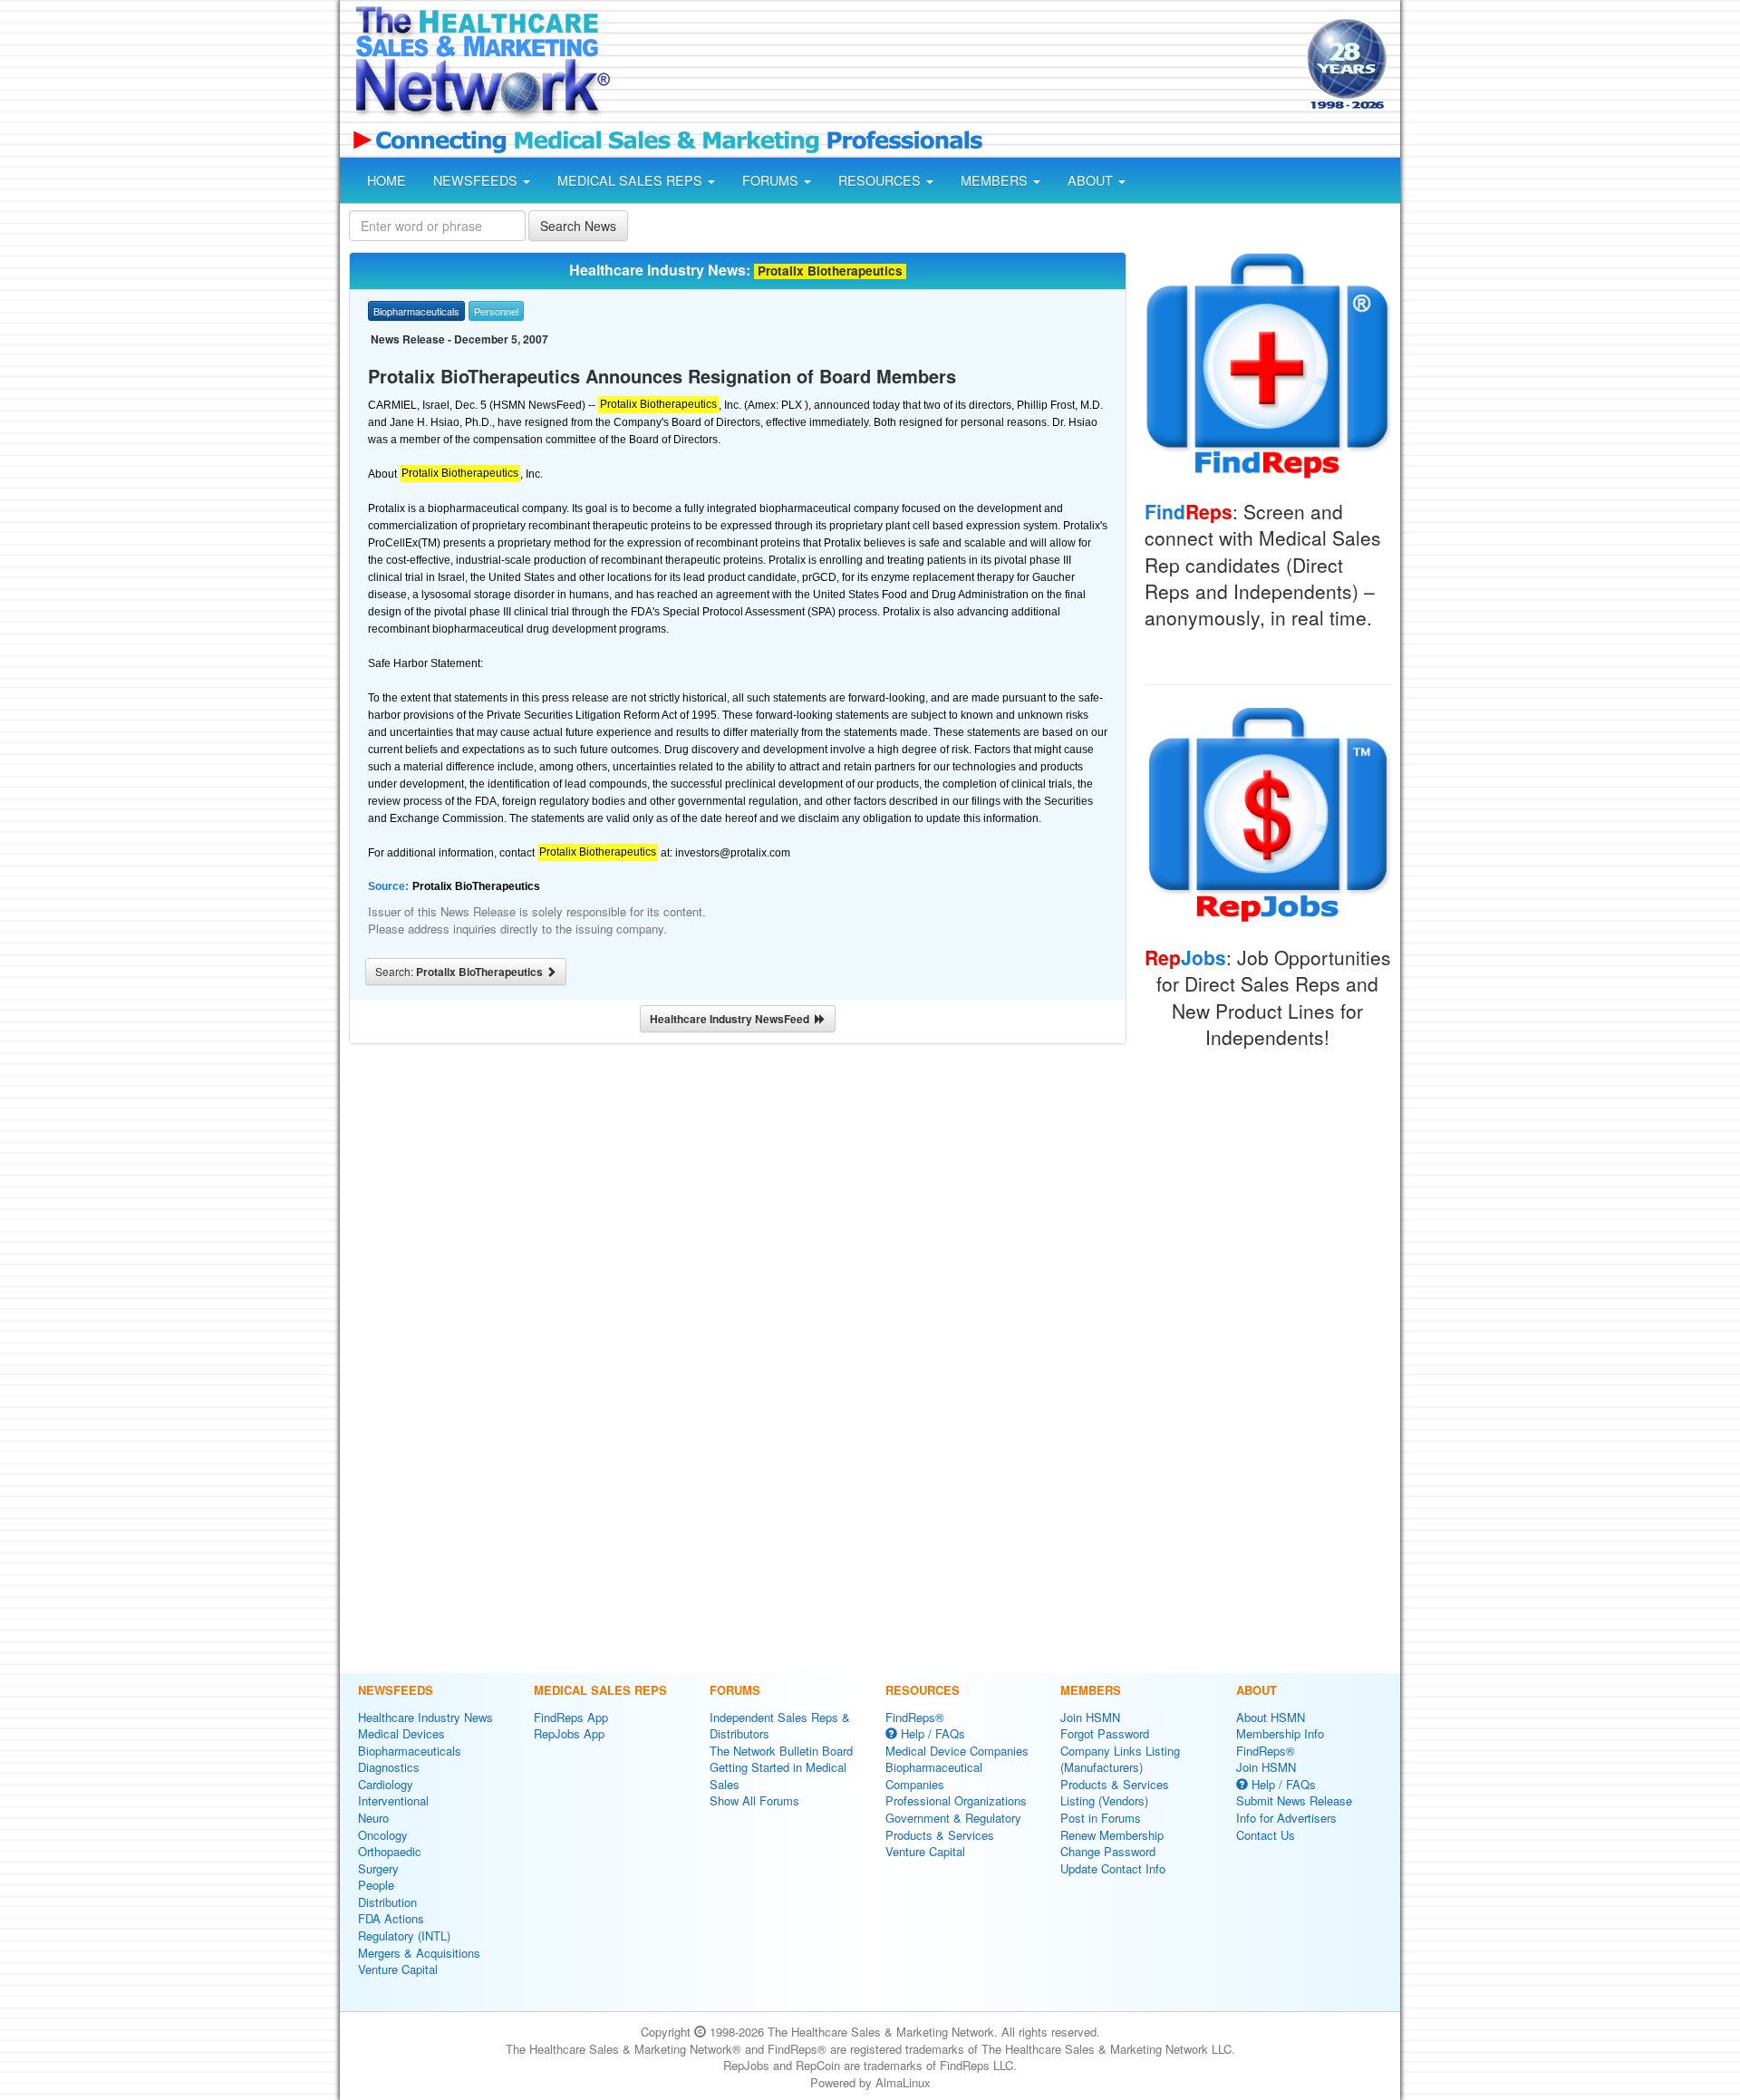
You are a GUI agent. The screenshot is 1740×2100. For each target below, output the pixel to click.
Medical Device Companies (957, 1751)
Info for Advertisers (1286, 1818)
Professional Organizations (956, 1800)
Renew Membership (1112, 1835)
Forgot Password (1105, 1733)
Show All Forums (754, 1800)
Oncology (383, 1835)
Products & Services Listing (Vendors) (1115, 1793)
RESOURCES (881, 180)
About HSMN (1271, 1717)
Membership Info (1280, 1733)
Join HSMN (1090, 1717)
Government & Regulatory (953, 1818)
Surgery (378, 1868)
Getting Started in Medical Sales (778, 1776)
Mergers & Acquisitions (419, 1953)
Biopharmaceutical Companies (934, 1776)
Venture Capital (398, 1969)
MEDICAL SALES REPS (632, 180)
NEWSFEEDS (477, 180)
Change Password (1108, 1851)
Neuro (373, 1818)
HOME (387, 180)
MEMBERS (996, 180)
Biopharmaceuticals (410, 1751)
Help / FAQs (931, 1733)
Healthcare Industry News (425, 1717)
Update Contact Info (1113, 1868)
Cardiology (386, 1784)
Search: (460, 972)
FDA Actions (391, 1918)
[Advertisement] (957, 66)
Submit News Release (1294, 1800)
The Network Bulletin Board (781, 1751)
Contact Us (1266, 1835)
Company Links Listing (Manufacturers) (1120, 1759)
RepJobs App (569, 1733)
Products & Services (940, 1835)
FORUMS (772, 180)
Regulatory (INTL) (404, 1935)
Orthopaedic (390, 1851)
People (376, 1885)
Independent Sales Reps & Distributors (780, 1726)
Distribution (387, 1902)
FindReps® (915, 1717)
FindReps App (571, 1717)
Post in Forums (1101, 1818)
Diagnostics (389, 1767)
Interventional (393, 1800)
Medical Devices (401, 1733)
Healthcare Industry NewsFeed (732, 1019)
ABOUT (1092, 180)
